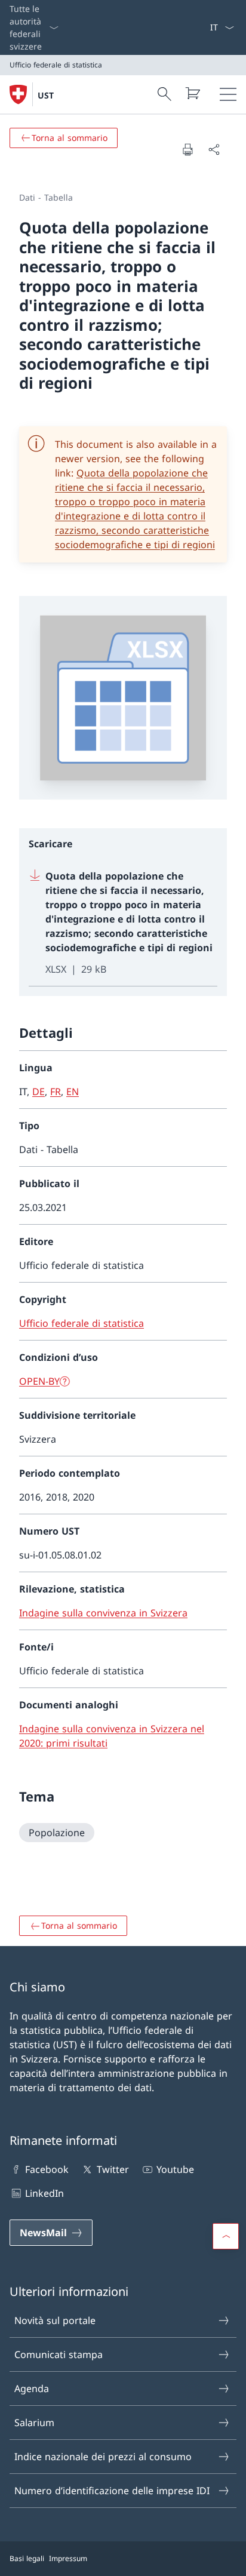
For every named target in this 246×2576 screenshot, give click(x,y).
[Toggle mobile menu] (228, 94)
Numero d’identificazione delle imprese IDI (112, 2491)
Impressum (68, 2558)
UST (46, 95)
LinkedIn (44, 2193)
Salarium (34, 2423)
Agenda (32, 2389)
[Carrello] (192, 93)
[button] (226, 2236)
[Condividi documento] (214, 149)
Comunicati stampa (59, 2354)
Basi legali (27, 2558)
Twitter (113, 2169)
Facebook (47, 2169)
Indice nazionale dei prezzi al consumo (103, 2457)
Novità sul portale (55, 2320)
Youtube (175, 2169)
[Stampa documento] (187, 149)
